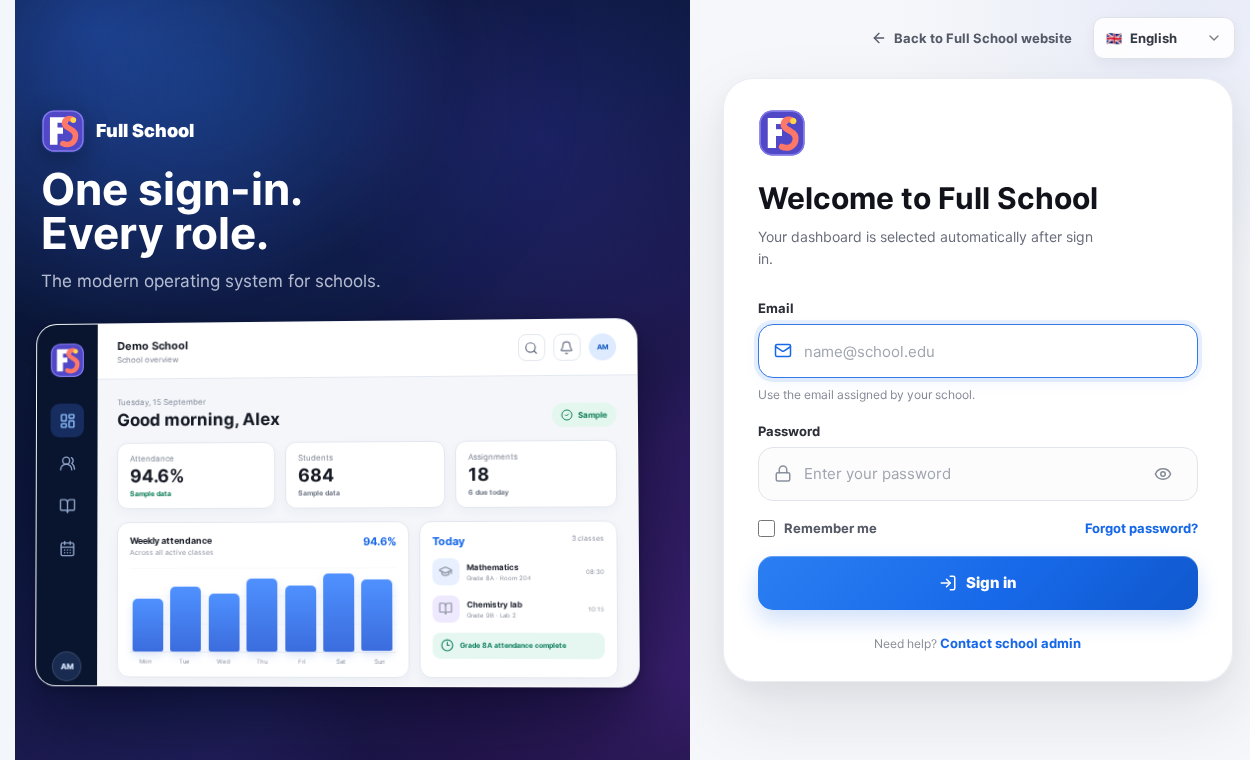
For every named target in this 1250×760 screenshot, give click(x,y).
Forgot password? (1141, 528)
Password (789, 431)
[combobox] (1164, 38)
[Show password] (1163, 474)
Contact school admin (1010, 643)
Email (776, 308)
